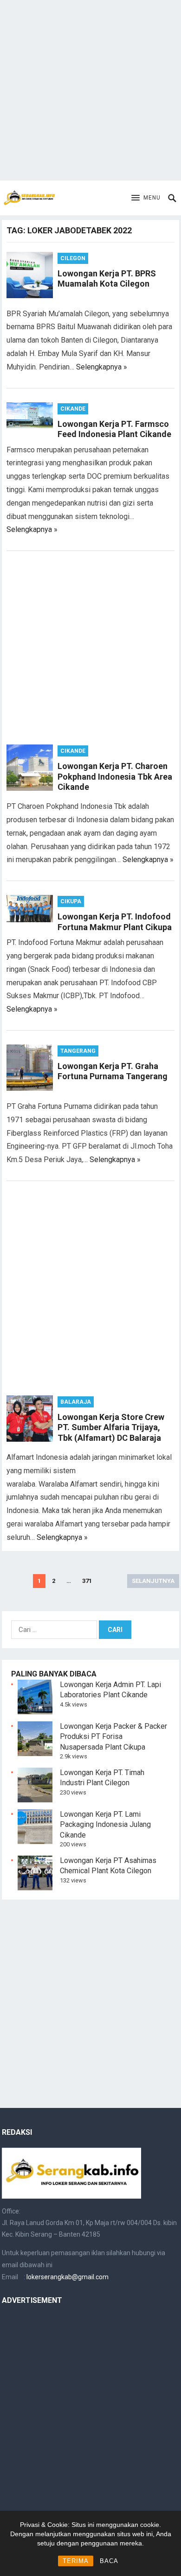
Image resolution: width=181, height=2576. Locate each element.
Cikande (73, 409)
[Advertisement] (90, 90)
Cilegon (73, 258)
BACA (109, 2561)
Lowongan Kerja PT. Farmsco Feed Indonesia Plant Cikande (114, 429)
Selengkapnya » (102, 367)
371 (87, 1581)
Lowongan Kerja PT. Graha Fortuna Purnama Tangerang (113, 1071)
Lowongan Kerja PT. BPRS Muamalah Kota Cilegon (107, 279)
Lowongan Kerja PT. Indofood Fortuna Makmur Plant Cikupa (115, 922)
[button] (146, 198)
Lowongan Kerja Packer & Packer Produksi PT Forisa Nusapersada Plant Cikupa (113, 1737)
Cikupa (71, 901)
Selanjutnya (153, 1581)
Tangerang (78, 1051)
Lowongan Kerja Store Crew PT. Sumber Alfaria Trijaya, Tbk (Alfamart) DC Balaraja (111, 1427)
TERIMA (76, 2561)
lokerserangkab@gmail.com (68, 2277)
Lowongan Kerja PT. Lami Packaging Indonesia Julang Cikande (105, 1825)
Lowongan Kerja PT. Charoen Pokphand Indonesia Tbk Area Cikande (115, 776)
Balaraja (76, 1402)
